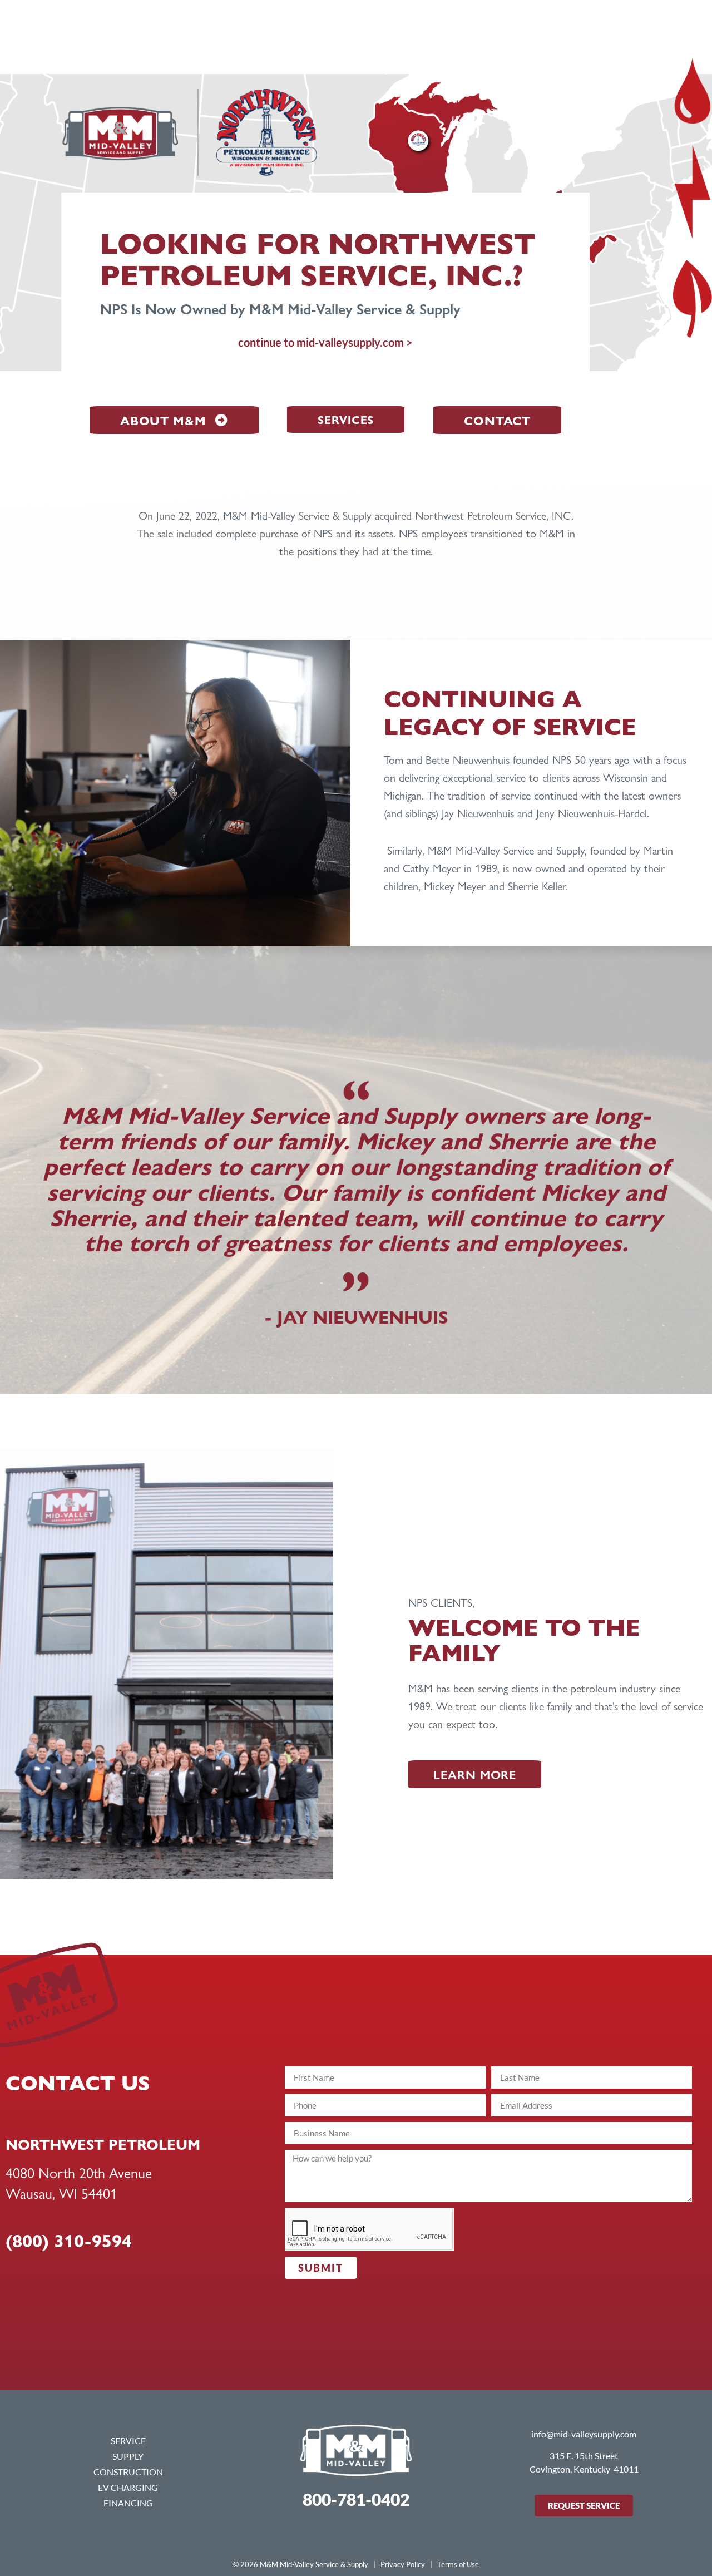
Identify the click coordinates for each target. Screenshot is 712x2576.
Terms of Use (458, 2564)
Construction (128, 2472)
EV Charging (128, 2487)
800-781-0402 (356, 2499)
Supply (128, 2456)
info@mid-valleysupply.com (584, 2434)
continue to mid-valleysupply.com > (325, 342)
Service (128, 2441)
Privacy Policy (403, 2564)
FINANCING (128, 2503)
